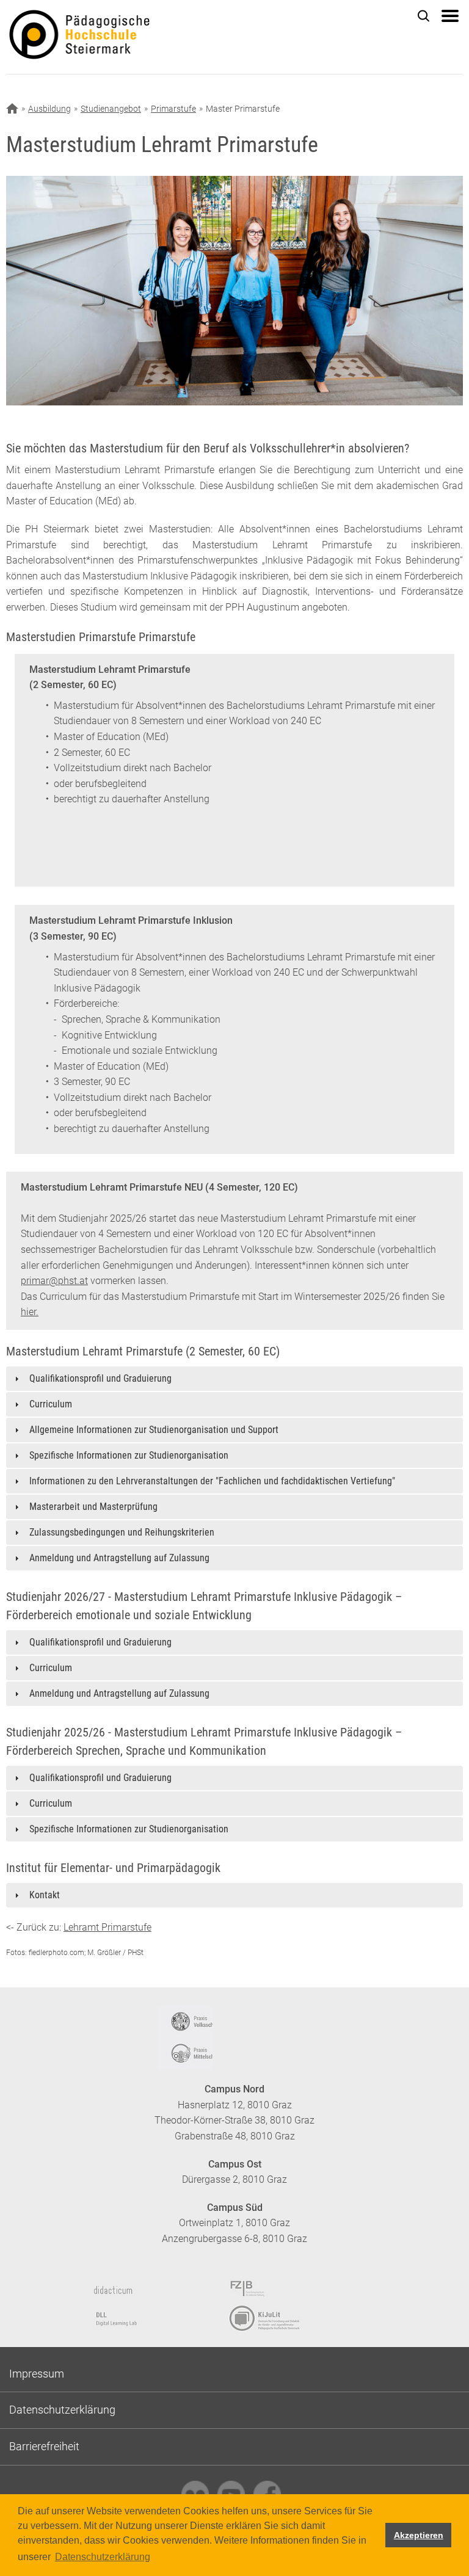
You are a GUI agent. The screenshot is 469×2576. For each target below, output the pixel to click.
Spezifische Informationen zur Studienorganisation (129, 1455)
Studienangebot (111, 109)
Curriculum (51, 1404)
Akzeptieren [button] (419, 2535)
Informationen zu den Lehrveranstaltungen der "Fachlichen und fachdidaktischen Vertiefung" (212, 1481)
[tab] (234, 1379)
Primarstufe (173, 109)
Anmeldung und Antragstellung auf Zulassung (119, 1558)
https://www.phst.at (126, 37)
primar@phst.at (54, 1281)
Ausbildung (49, 109)
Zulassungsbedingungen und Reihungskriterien (122, 1532)
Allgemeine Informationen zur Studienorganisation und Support (154, 1430)
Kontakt (45, 1895)
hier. (30, 1312)
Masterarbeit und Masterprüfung (93, 1507)
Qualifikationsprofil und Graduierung (100, 1378)
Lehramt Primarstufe (107, 1927)
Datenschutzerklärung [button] (103, 2557)
